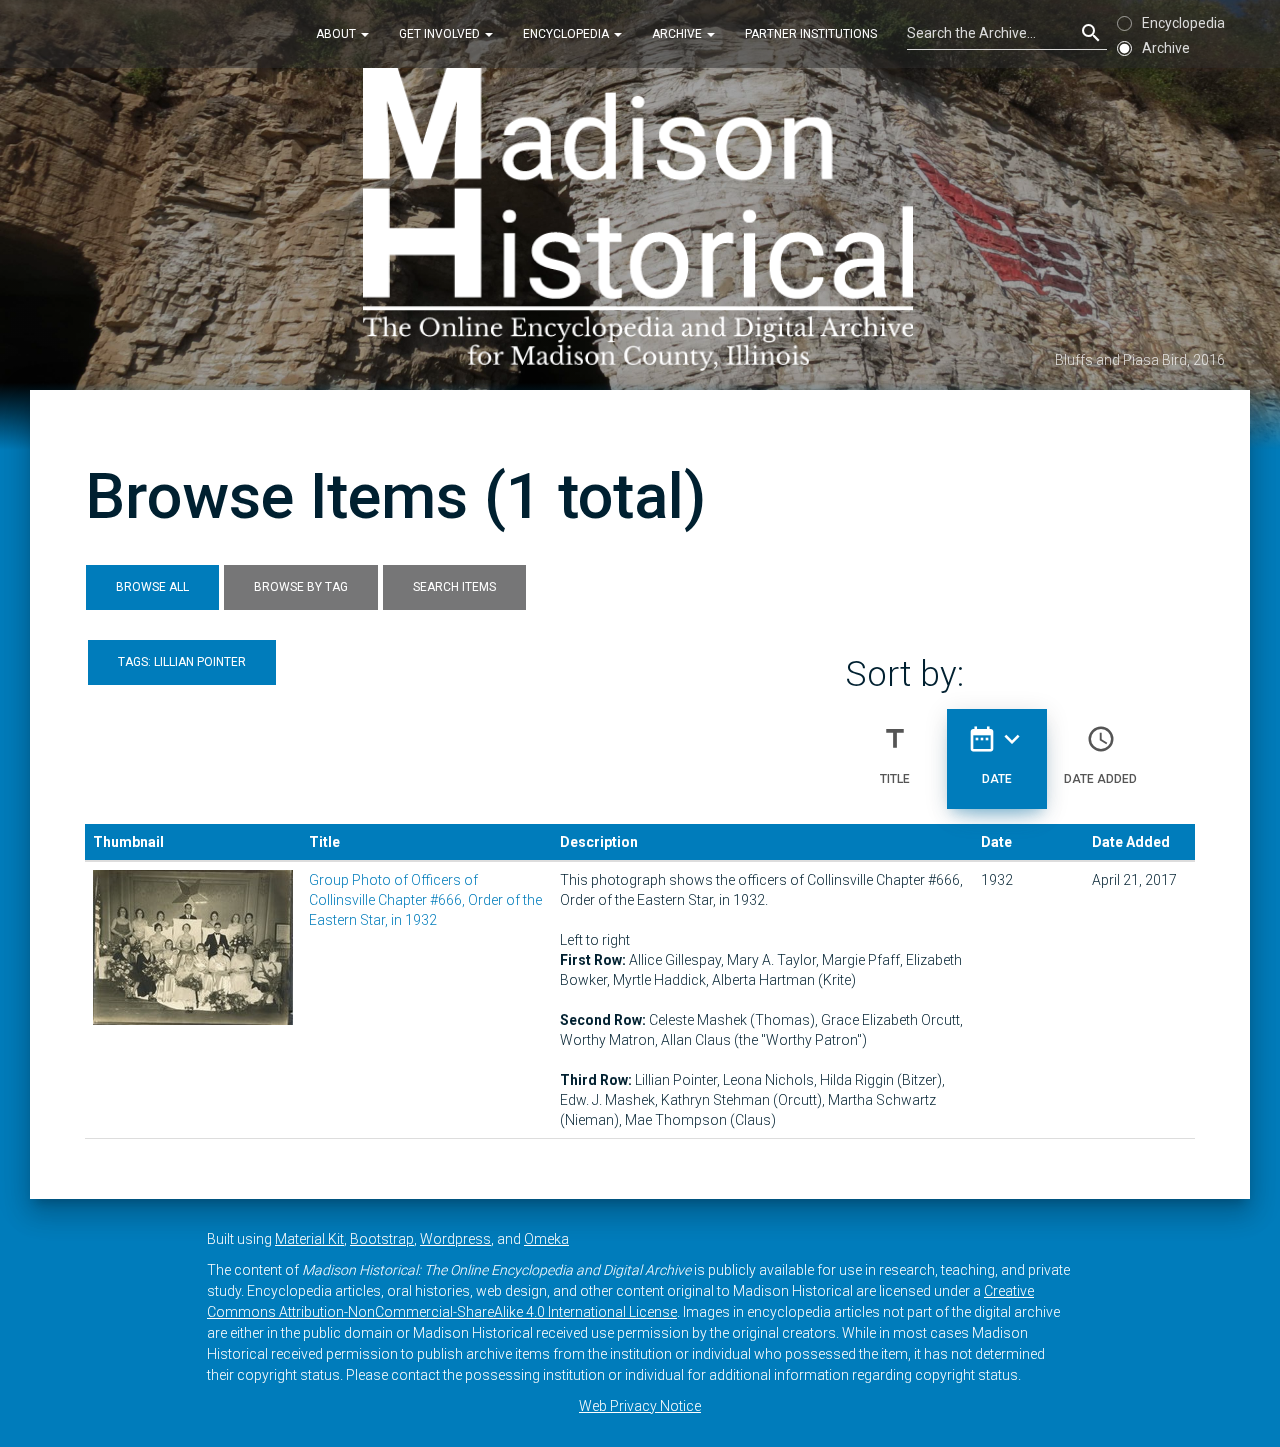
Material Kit (309, 1239)
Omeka (546, 1239)
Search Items (454, 587)
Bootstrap (382, 1239)
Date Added (1100, 754)
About (337, 34)
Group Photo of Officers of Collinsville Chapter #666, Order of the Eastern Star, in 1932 (425, 900)
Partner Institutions (811, 34)
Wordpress (455, 1239)
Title (895, 754)
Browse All (152, 587)
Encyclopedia (567, 34)
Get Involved (441, 34)
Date (997, 754)
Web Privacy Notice (640, 1406)
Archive (678, 34)
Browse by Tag (301, 587)
